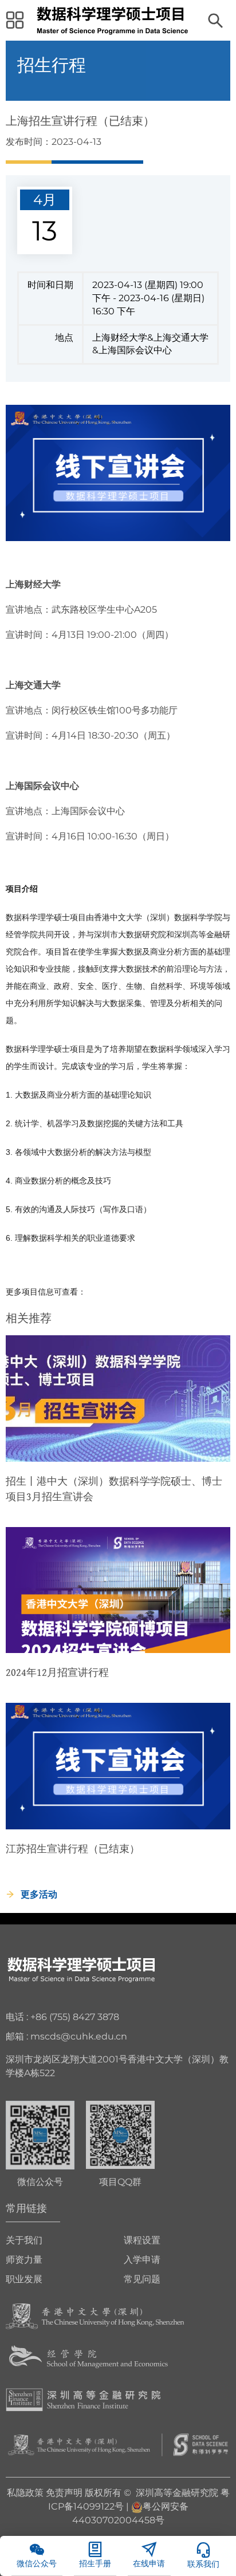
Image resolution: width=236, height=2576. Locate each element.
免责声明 (64, 2493)
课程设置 (142, 2240)
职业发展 (24, 2279)
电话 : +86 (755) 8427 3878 (62, 2017)
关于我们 (24, 2240)
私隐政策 (25, 2493)
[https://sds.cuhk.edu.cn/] (118, 2444)
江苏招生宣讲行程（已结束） (73, 1849)
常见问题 (142, 2279)
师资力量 (24, 2260)
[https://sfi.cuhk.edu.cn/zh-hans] (83, 2399)
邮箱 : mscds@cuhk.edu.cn (66, 2036)
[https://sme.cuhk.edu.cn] (88, 2358)
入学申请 (142, 2260)
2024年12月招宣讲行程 (57, 1672)
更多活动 (39, 1894)
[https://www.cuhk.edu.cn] (95, 2316)
